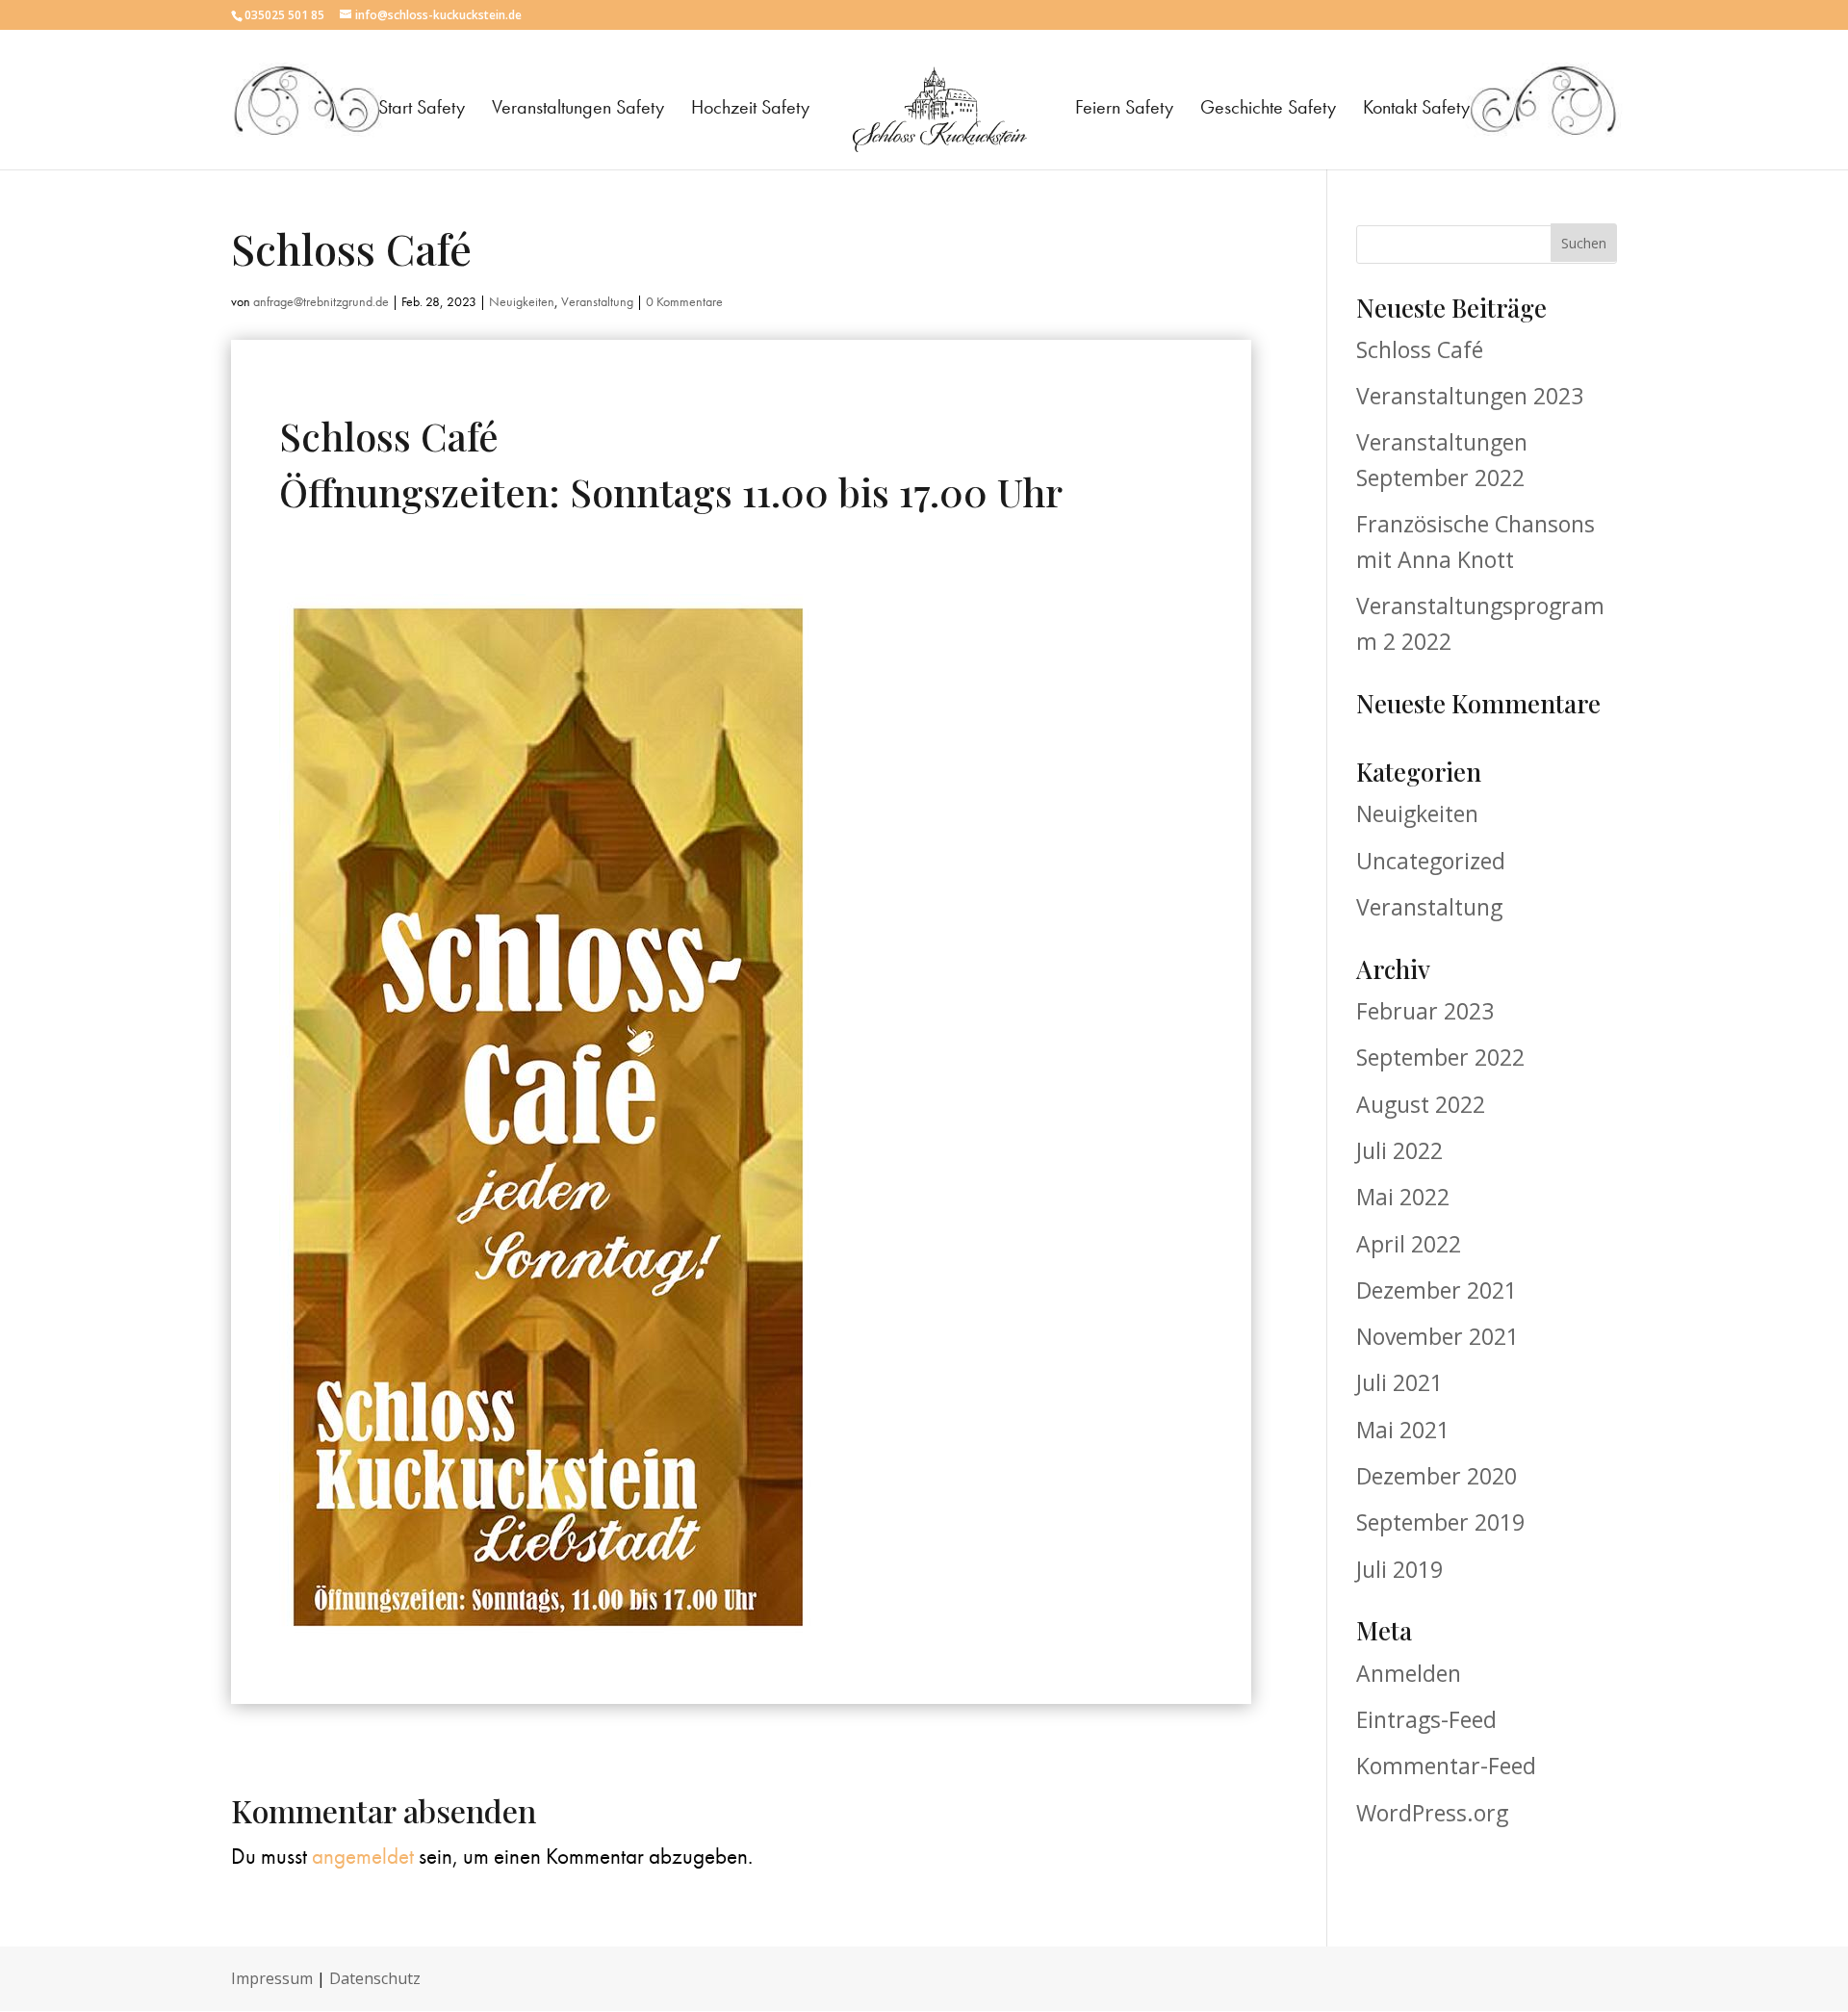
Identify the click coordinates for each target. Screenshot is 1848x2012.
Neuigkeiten (522, 301)
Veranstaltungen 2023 (1470, 396)
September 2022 (1440, 1057)
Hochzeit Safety (750, 110)
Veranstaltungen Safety (578, 110)
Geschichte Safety (1268, 110)
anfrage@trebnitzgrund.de (321, 301)
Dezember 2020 (1437, 1476)
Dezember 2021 (1437, 1290)
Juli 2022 (1399, 1150)
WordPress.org (1432, 1813)
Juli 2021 (1399, 1382)
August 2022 (1421, 1104)
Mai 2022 (1403, 1197)
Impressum (272, 1978)
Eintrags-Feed (1426, 1719)
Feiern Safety (1124, 110)
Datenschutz (375, 1978)
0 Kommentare (684, 301)
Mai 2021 (1403, 1430)
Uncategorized (1431, 861)
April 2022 (1409, 1244)
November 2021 (1437, 1336)
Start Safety (422, 110)
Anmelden (1409, 1673)
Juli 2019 (1399, 1569)
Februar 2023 (1425, 1011)
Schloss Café (1420, 349)
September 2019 (1440, 1522)
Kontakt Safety (1416, 110)
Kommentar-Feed (1446, 1766)
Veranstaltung (597, 301)
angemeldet (363, 1856)
